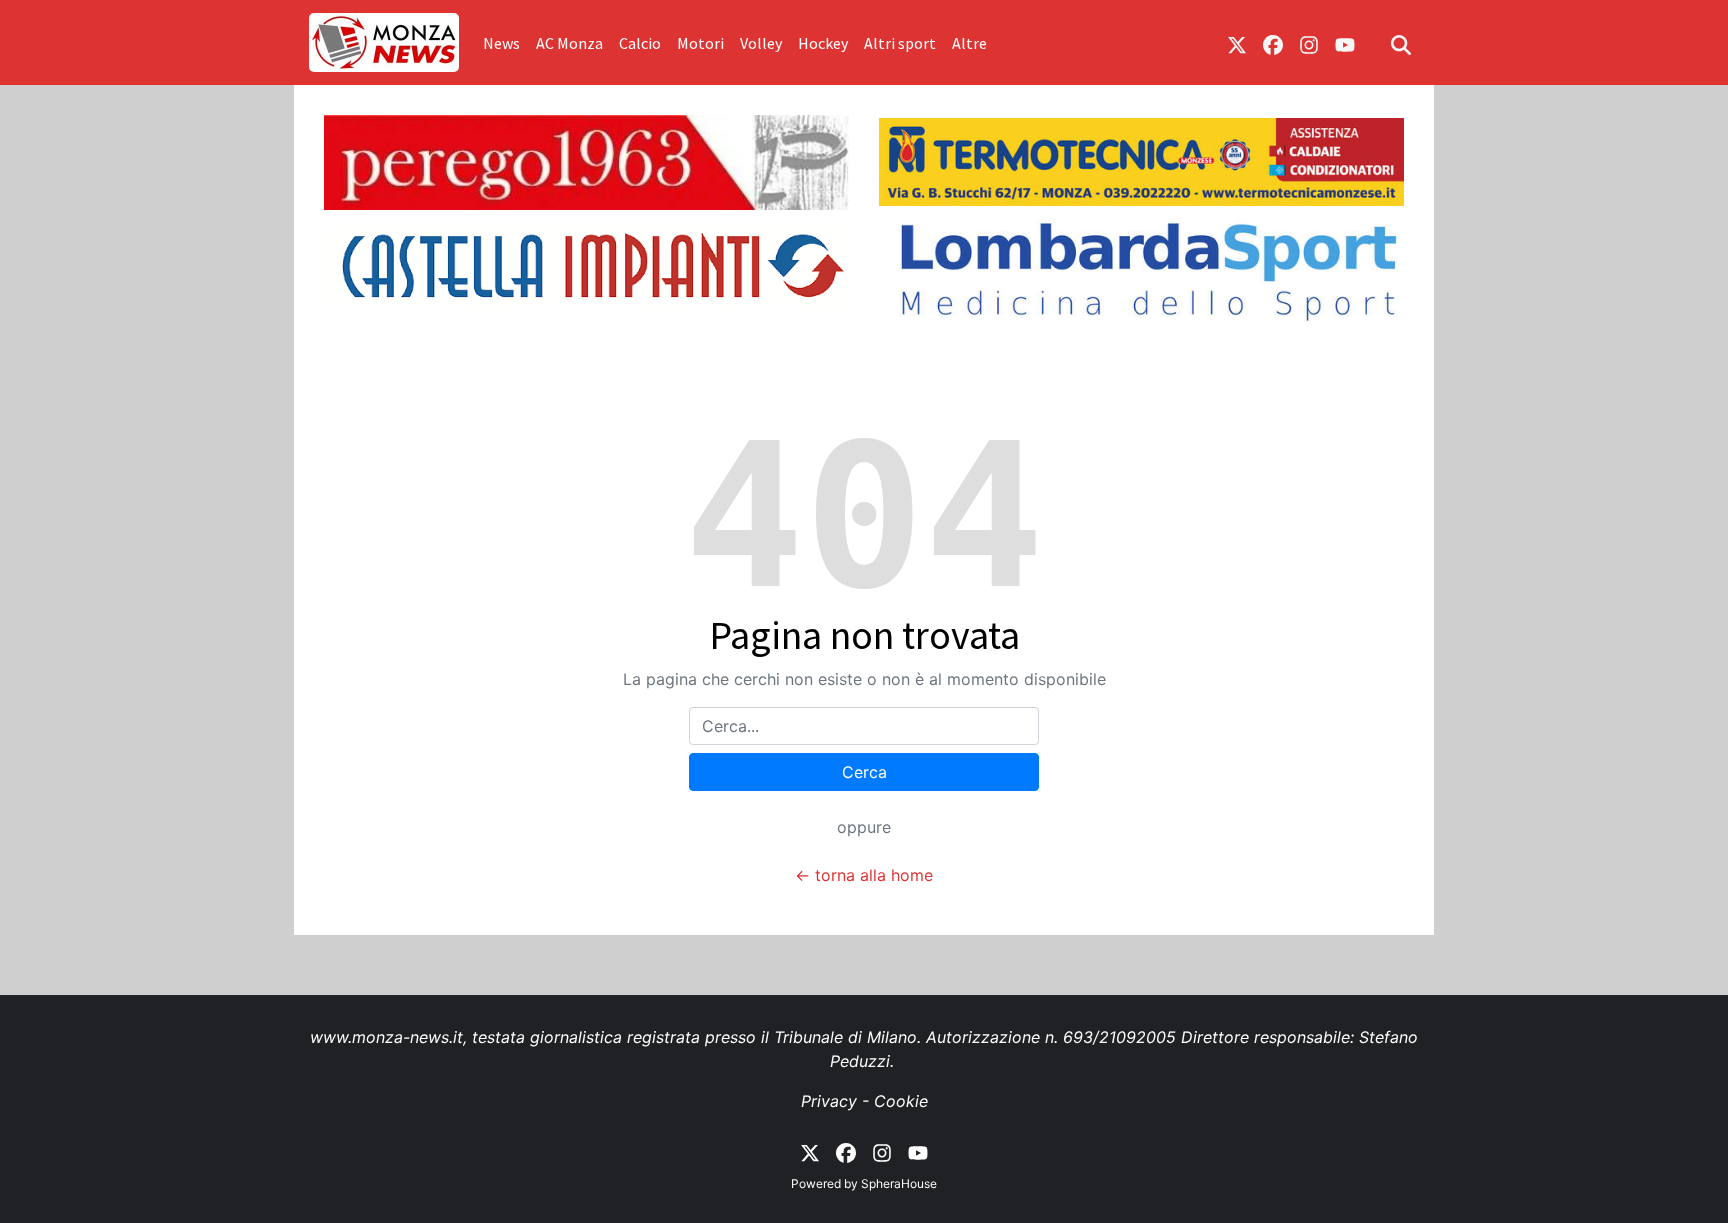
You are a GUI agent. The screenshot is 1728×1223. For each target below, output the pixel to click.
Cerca (864, 772)
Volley (761, 43)
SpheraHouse (899, 1183)
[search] (1401, 43)
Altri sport (900, 43)
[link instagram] (1309, 43)
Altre (969, 43)
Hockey (823, 43)
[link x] (1237, 43)
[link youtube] (1345, 43)
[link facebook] (1273, 43)
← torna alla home (864, 875)
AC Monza (569, 43)
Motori (700, 43)
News (501, 43)
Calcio (640, 43)
